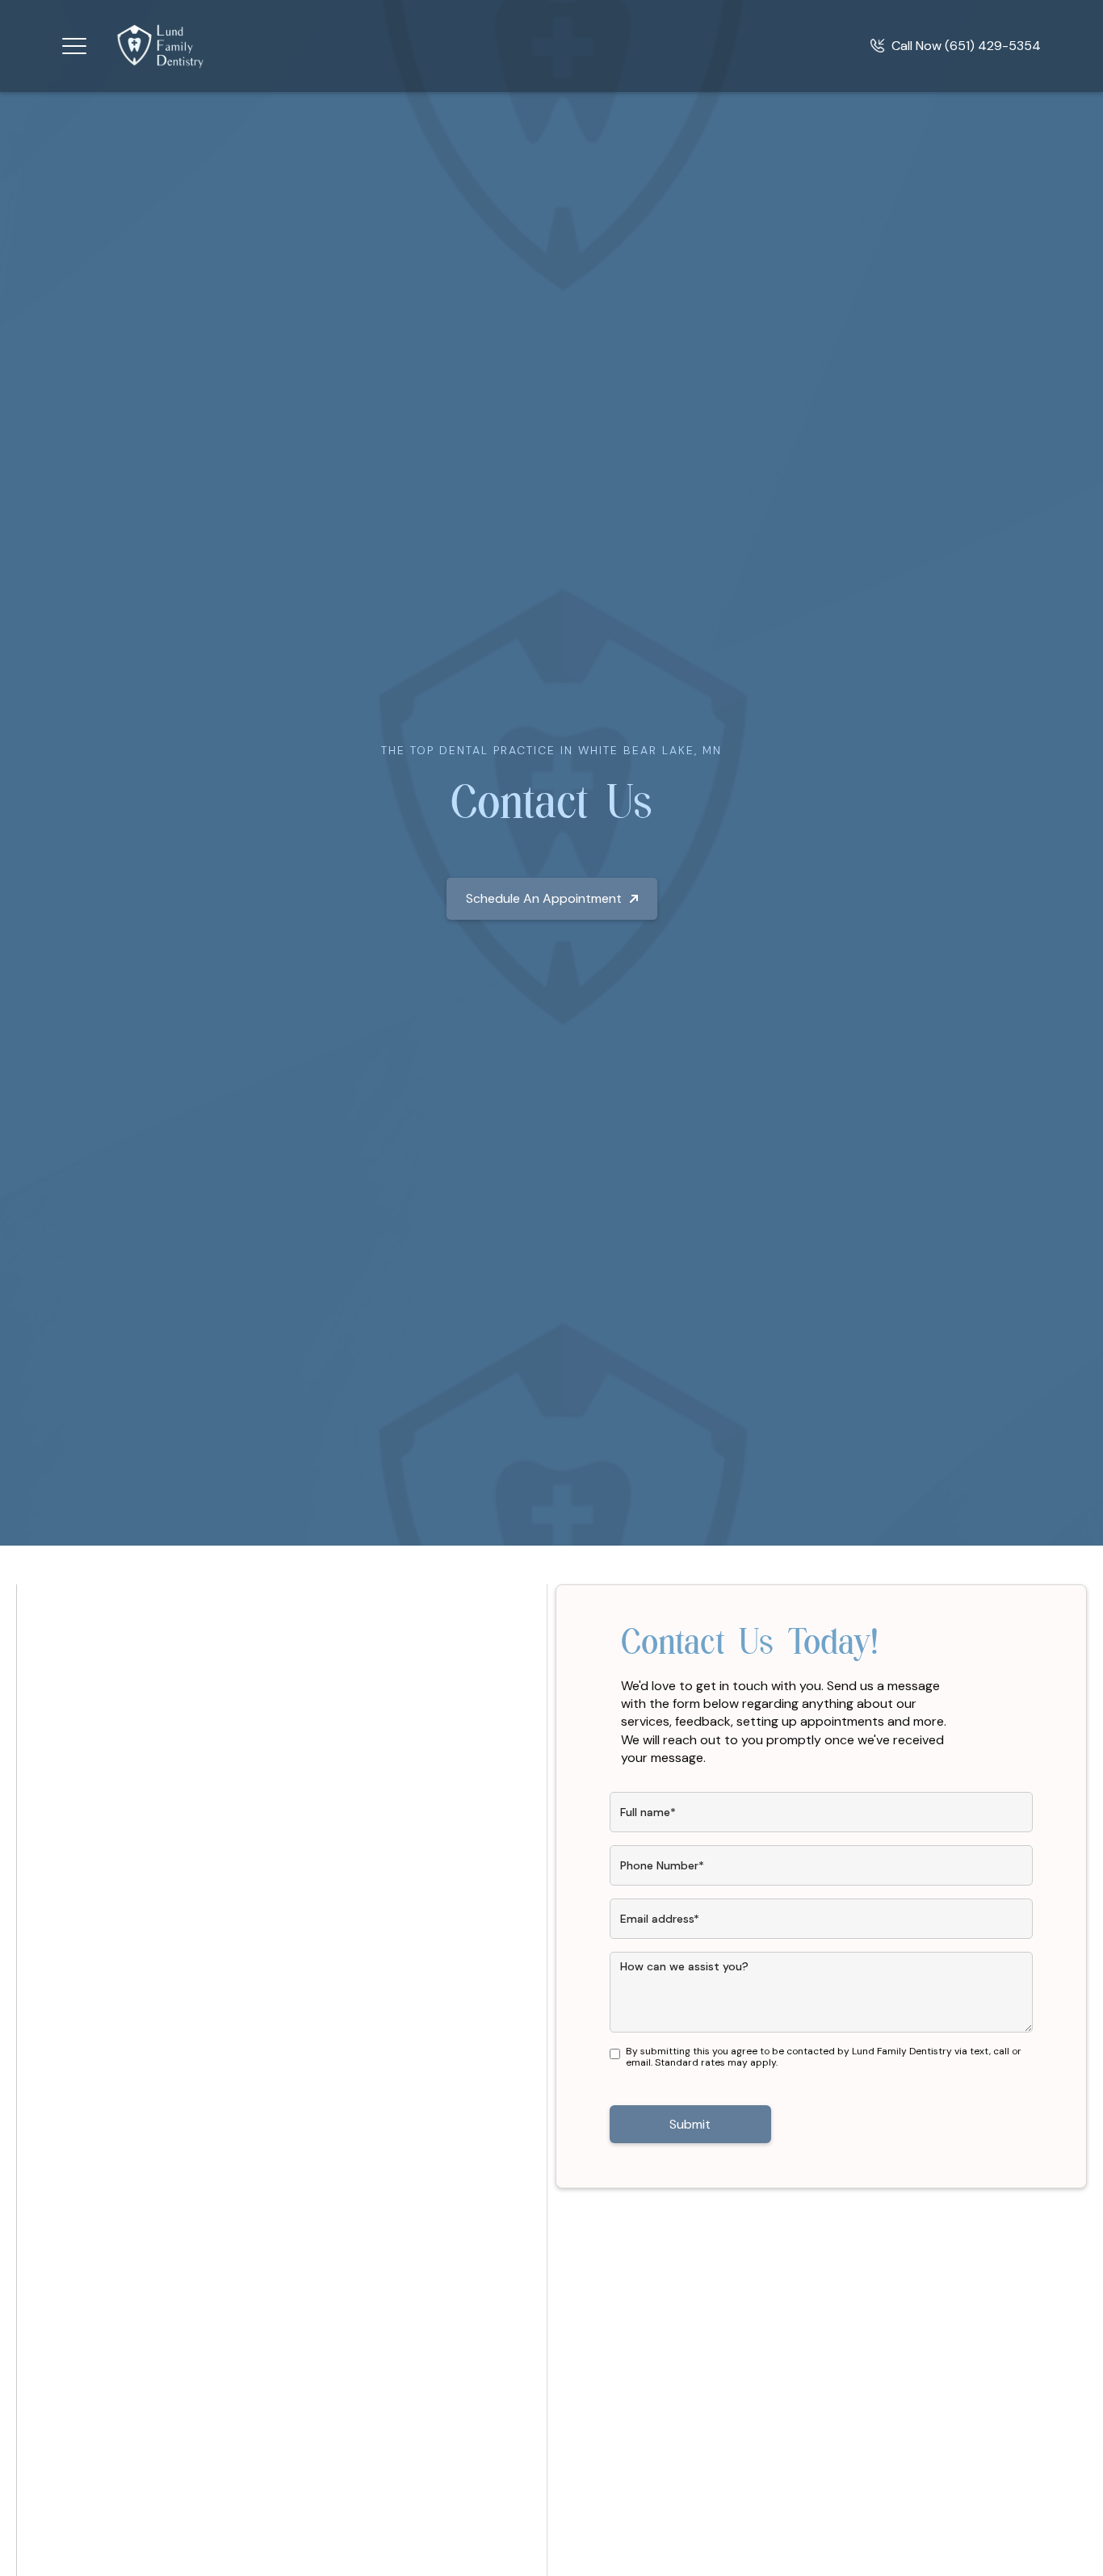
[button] (74, 46)
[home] (161, 46)
